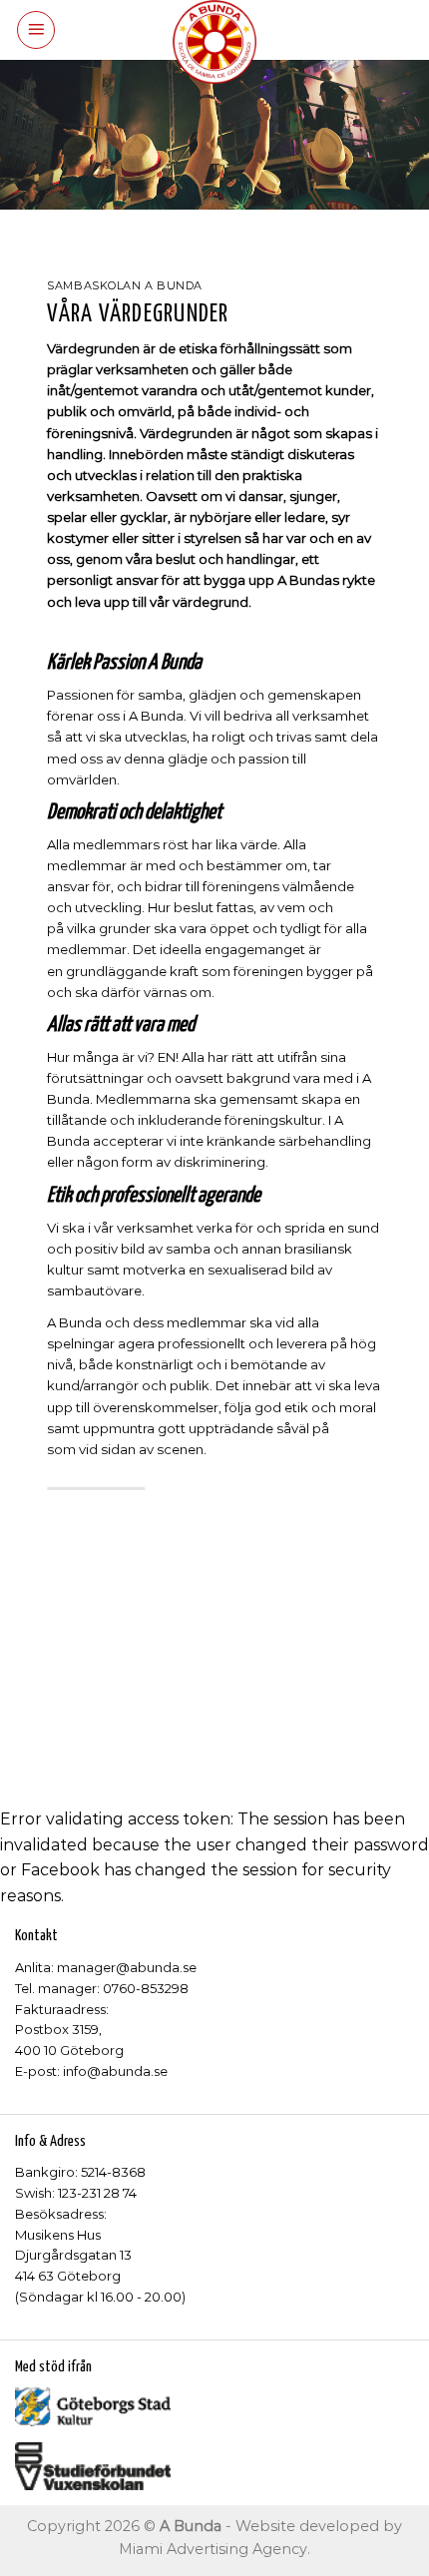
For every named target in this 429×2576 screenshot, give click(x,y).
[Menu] (36, 30)
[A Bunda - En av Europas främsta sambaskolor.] (215, 42)
